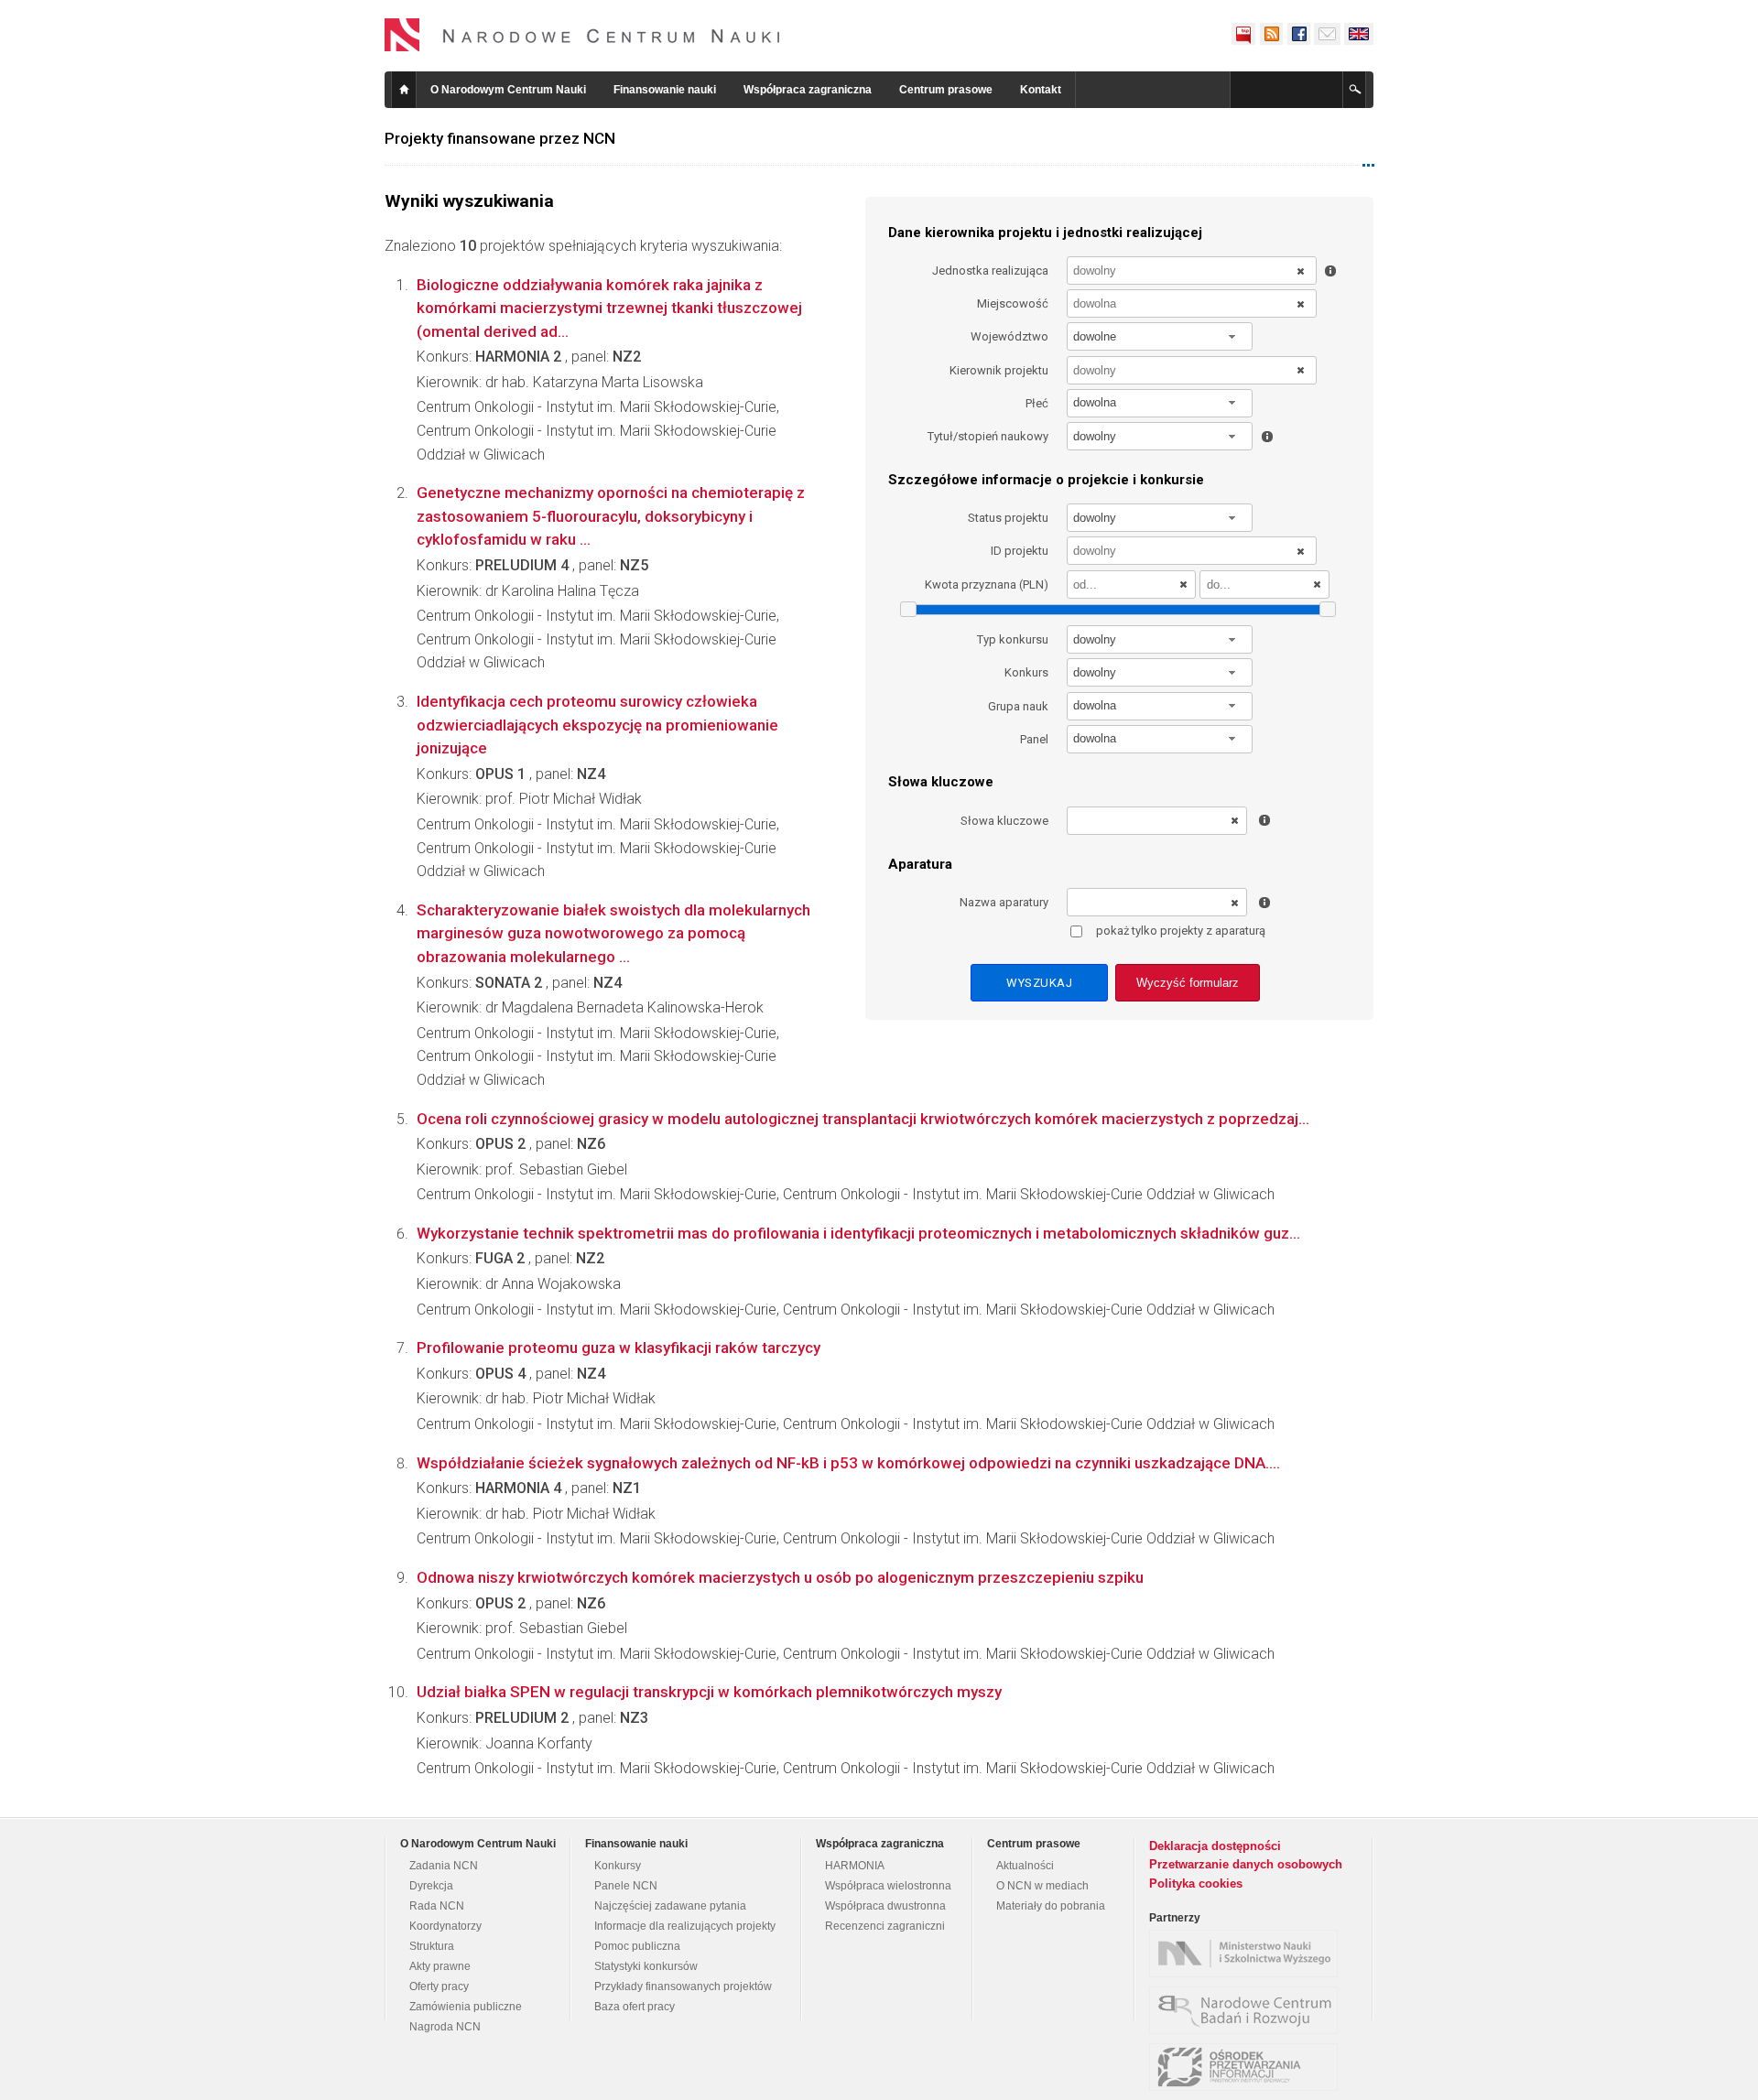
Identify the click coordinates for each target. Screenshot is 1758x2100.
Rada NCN (437, 1906)
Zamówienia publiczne (466, 2007)
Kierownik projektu (999, 370)
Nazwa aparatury (1004, 902)
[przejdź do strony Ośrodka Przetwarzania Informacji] (1248, 2067)
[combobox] (1160, 336)
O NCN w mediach (1042, 1886)
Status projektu (1008, 518)
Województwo (1009, 336)
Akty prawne (440, 1966)
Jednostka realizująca (990, 271)
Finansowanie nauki (665, 90)
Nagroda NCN (445, 2027)
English (1359, 34)
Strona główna (404, 90)
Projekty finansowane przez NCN (500, 138)
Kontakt (1041, 90)
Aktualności (1025, 1866)
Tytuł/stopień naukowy (988, 436)
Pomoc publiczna (637, 1946)
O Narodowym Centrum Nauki (508, 90)
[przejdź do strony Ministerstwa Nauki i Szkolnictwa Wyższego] (1248, 1954)
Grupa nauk (1018, 706)
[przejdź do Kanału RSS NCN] (1271, 34)
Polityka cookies (1196, 1884)
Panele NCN (626, 1886)
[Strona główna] (582, 35)
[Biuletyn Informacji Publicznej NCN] (1243, 34)
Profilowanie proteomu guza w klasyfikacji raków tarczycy (619, 1348)
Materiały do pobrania (1051, 1906)
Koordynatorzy (445, 1926)
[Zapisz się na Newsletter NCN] (1327, 34)
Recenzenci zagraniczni (885, 1926)
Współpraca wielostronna (888, 1886)
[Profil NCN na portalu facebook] (1298, 34)
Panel (1034, 739)
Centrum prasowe (946, 90)
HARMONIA (855, 1866)
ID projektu (1020, 551)
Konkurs (1026, 672)
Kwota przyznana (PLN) (987, 585)
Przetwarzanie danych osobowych (1246, 1864)
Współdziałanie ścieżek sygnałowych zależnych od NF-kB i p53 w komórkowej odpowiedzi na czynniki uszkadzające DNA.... (848, 1463)
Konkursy (618, 1866)
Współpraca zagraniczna (808, 90)
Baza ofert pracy (635, 2007)
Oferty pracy (439, 1986)
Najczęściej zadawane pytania (670, 1906)
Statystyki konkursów (646, 1966)
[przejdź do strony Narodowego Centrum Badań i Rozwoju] (1248, 2010)
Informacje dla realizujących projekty (685, 1926)
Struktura (432, 1946)
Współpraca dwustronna (885, 1906)
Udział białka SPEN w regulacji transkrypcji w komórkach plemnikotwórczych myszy (709, 1692)
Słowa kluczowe (1004, 821)
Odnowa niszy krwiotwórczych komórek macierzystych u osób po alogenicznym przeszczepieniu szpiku (780, 1577)
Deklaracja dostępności (1215, 1846)
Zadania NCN (444, 1866)
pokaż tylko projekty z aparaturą (1181, 931)
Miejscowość (1013, 303)
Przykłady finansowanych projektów (683, 1986)
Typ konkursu (1013, 639)
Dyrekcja (431, 1886)
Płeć (1037, 403)
